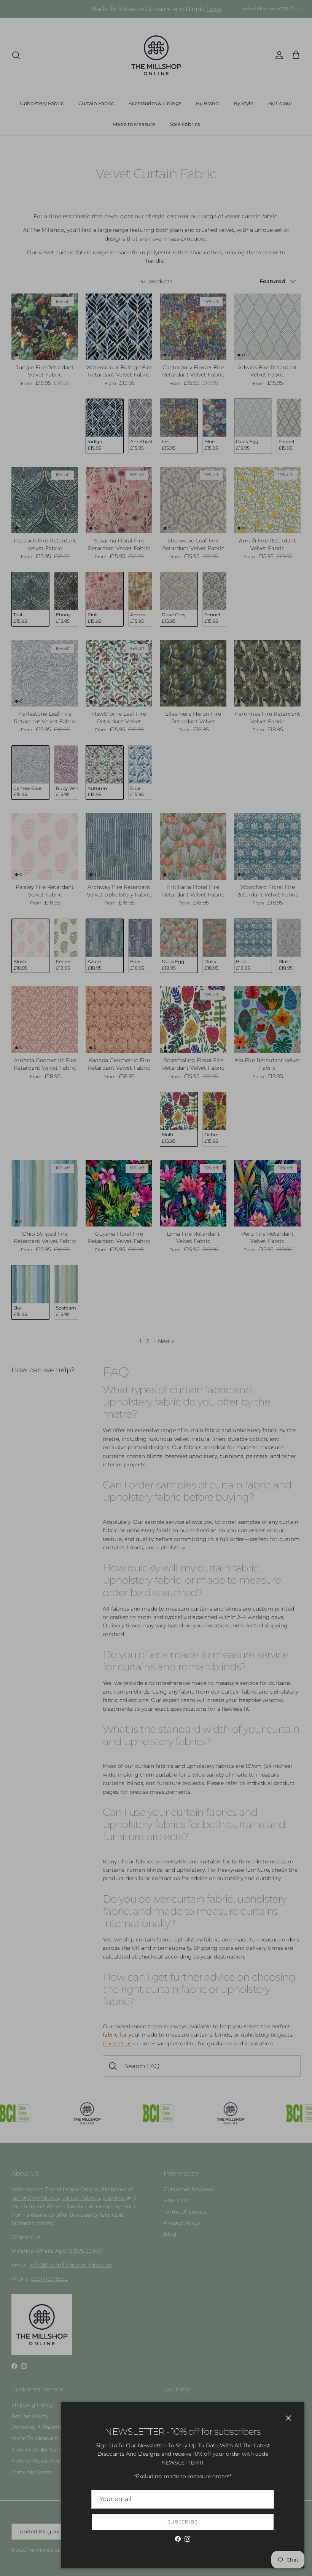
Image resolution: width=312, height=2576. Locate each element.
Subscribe (183, 2522)
